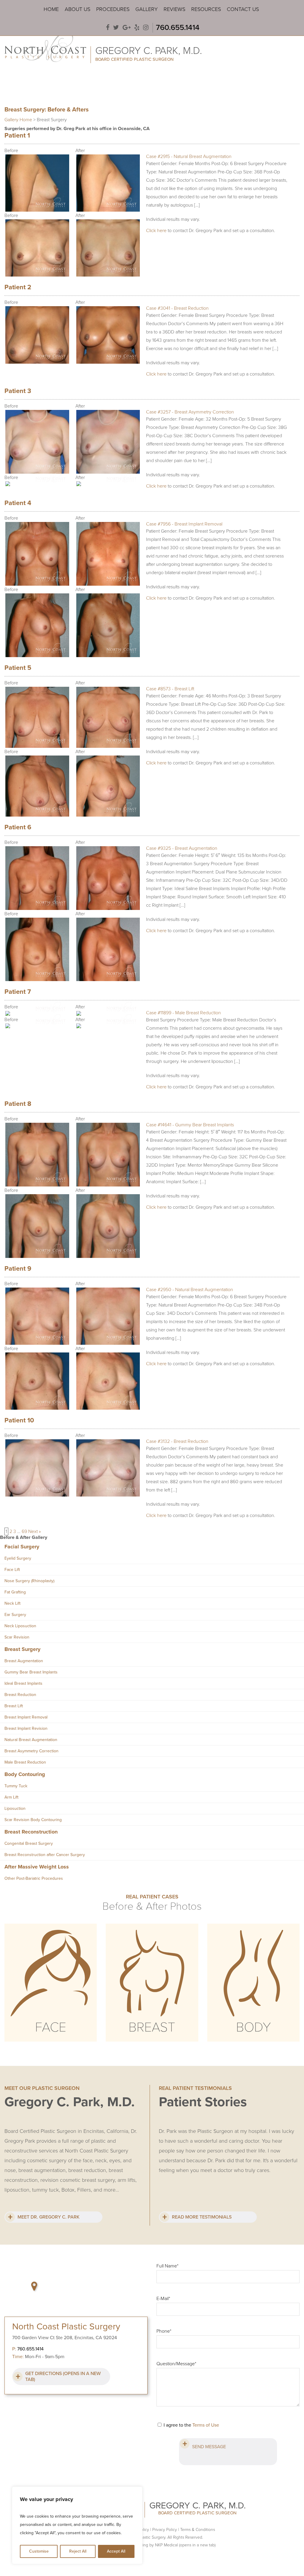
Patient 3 (18, 391)
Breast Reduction (20, 1695)
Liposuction (15, 1808)
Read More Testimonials (202, 2217)
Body (253, 2027)
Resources (206, 9)
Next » (34, 1531)
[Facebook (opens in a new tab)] (108, 28)
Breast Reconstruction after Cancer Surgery (45, 1855)
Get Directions (63, 2377)
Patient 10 (19, 1420)
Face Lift (12, 1570)
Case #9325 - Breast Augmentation (182, 848)
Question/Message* (176, 2364)
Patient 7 (18, 992)
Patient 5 (18, 668)
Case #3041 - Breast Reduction (177, 308)
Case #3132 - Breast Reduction (177, 1441)
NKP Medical (185, 2545)
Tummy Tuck (16, 1786)
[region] (77, 2525)
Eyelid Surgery (18, 1558)
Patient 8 (18, 1104)
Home (51, 9)
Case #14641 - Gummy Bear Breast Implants (190, 1125)
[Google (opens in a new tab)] (127, 28)
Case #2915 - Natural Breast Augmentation (189, 156)
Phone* (164, 2331)
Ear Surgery (15, 1615)
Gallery (147, 9)
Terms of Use (206, 2425)
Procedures (113, 9)
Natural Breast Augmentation (31, 1740)
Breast (152, 2027)
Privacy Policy (165, 2530)
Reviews (174, 9)
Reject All (78, 2551)
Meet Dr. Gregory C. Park (49, 2217)
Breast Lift (14, 1706)
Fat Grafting (15, 1592)
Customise (39, 2551)
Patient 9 (18, 1269)
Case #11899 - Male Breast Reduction (183, 1013)
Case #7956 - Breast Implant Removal (184, 524)
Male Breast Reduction (25, 1762)
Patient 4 (18, 503)
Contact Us (243, 9)
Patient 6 (18, 827)
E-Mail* (163, 2299)
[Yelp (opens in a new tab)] (137, 28)
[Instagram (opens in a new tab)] (146, 28)
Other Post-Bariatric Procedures (34, 1878)
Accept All (116, 2551)
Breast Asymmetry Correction (31, 1751)
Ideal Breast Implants (23, 1683)
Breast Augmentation (24, 1661)
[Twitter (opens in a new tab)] (116, 28)
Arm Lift (11, 1797)
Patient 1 (17, 135)
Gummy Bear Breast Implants (31, 1672)
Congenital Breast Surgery (29, 1843)
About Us (77, 9)
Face (51, 2027)
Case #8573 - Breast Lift (170, 689)
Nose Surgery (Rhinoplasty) (29, 1581)
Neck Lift (12, 1603)
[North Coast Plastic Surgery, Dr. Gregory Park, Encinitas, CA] (45, 47)
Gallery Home (18, 120)
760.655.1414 (178, 27)
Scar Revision (17, 1637)
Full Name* (167, 2266)
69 (24, 1531)
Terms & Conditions (198, 2530)
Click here (156, 231)
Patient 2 (18, 287)
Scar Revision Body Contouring (33, 1820)
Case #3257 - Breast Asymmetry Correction (190, 412)
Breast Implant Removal (26, 1717)
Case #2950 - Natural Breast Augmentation (190, 1290)
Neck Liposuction (20, 1626)
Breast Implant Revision (26, 1728)
